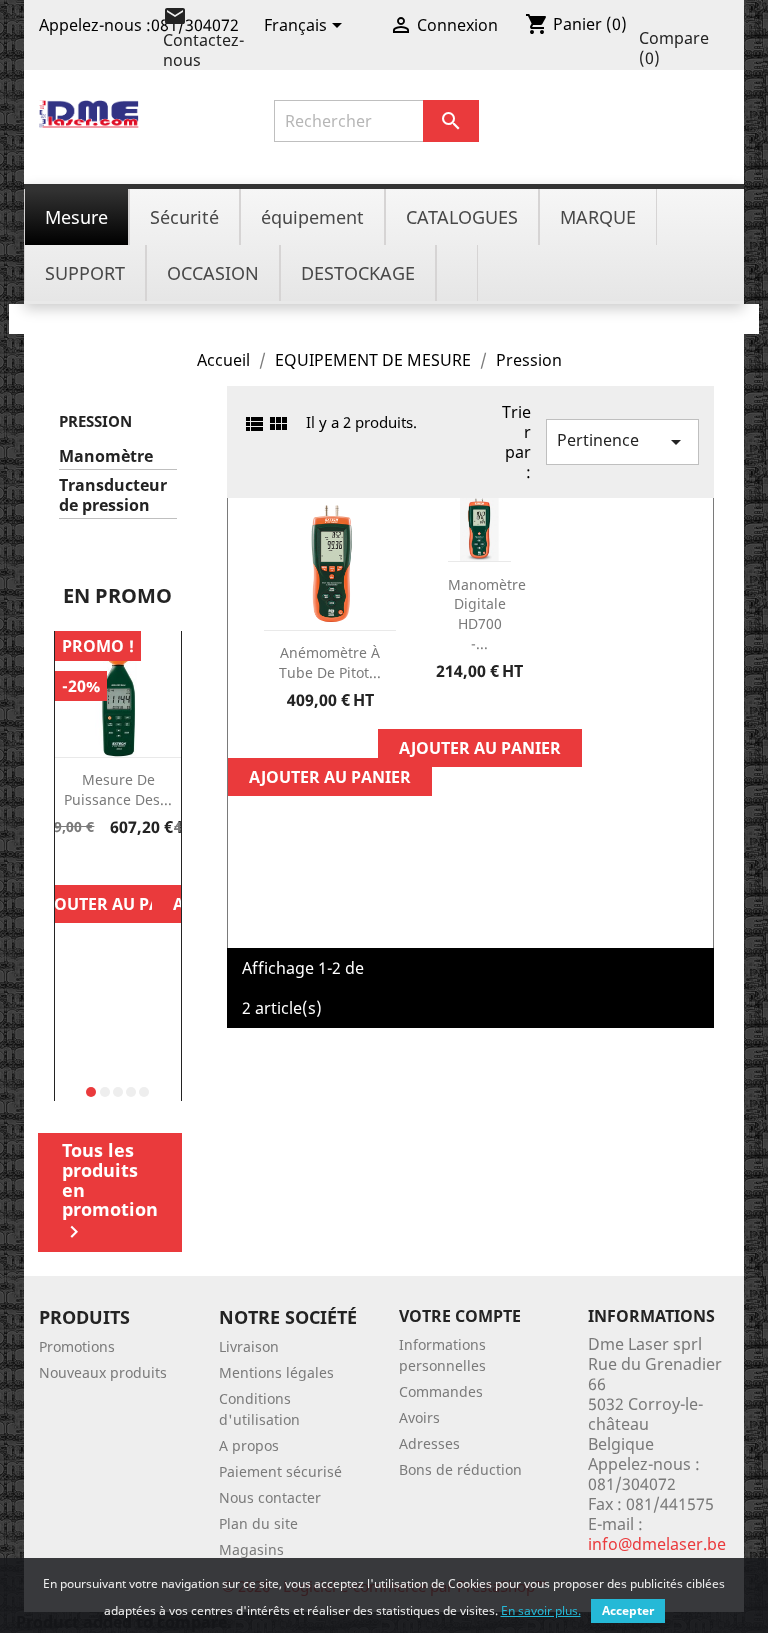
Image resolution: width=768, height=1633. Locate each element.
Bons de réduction (460, 1469)
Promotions (77, 1346)
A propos (249, 1445)
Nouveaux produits (103, 1372)
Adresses (429, 1443)
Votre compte (460, 1316)
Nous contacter (270, 1497)
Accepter (628, 1610)
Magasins (251, 1549)
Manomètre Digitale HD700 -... (487, 614)
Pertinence (622, 441)
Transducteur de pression (113, 495)
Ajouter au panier (118, 904)
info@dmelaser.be (657, 1544)
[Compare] (118, 861)
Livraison (249, 1346)
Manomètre (106, 456)
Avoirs (419, 1417)
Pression (95, 421)
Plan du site (258, 1523)
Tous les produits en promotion (110, 1191)
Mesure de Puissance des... (118, 789)
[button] (91, 1092)
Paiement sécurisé (280, 1471)
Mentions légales (276, 1372)
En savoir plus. (541, 1610)
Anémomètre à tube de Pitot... (330, 662)
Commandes (441, 1391)
